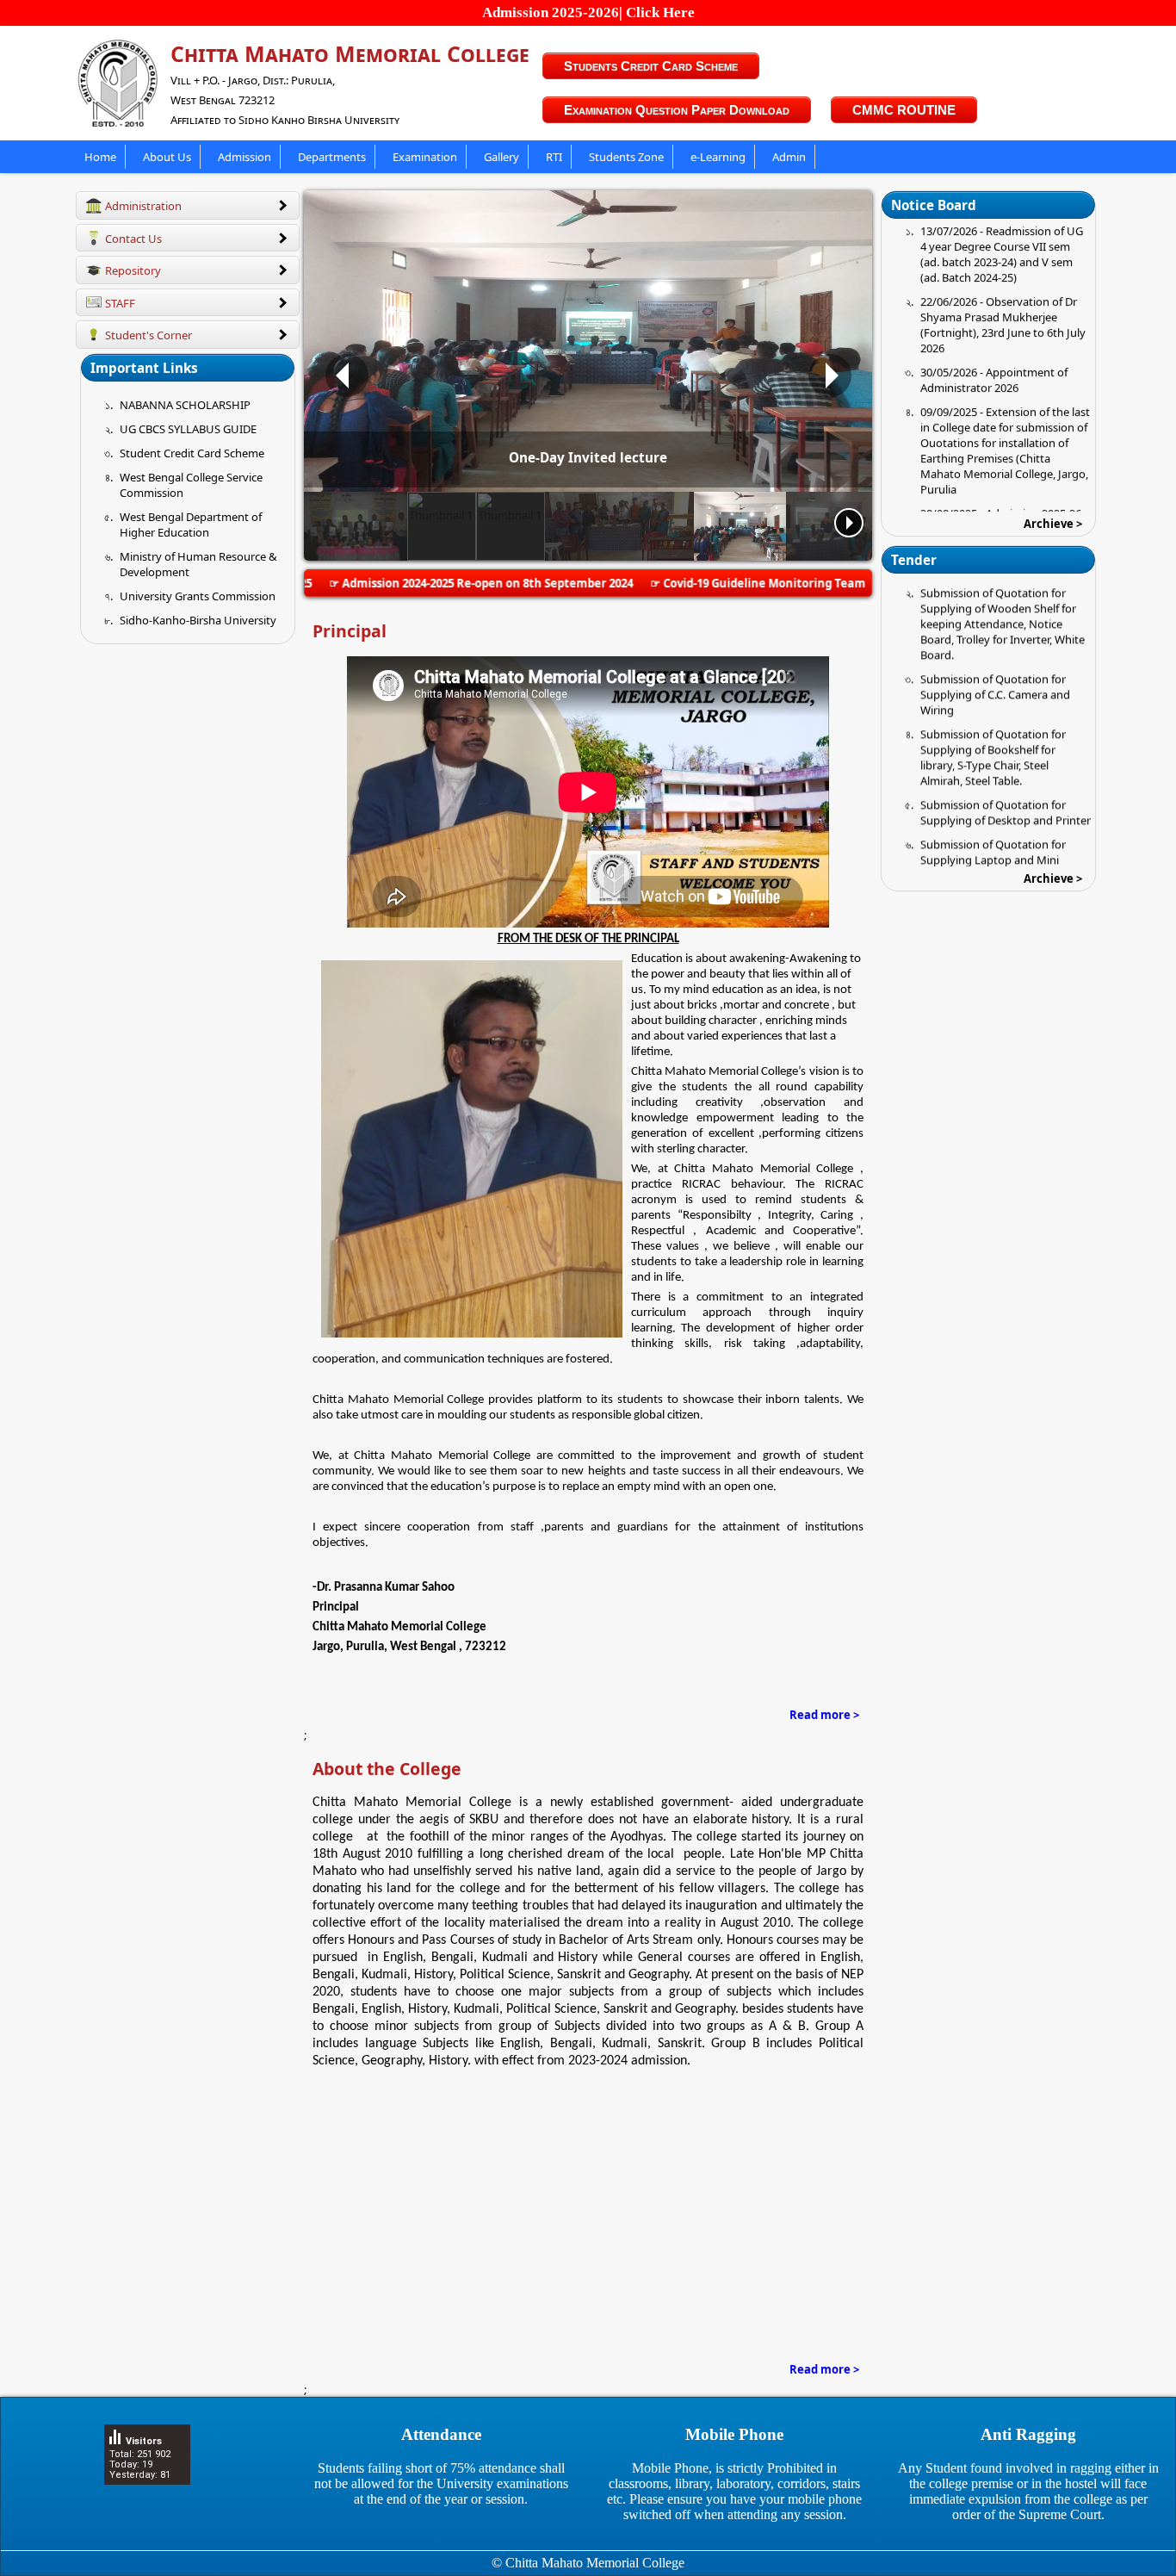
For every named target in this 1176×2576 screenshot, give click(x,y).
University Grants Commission (198, 596)
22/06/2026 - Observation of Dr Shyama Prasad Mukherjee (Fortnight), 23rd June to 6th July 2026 (1003, 259)
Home (100, 157)
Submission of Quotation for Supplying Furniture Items (993, 841)
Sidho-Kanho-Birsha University (198, 620)
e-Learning (718, 157)
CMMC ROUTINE (904, 110)
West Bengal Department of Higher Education (191, 525)
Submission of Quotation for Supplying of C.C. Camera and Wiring (995, 629)
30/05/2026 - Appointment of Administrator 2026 (994, 314)
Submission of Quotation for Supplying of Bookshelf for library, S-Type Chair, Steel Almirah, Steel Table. (993, 692)
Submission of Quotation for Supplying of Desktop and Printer (1006, 747)
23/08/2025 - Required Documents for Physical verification (981, 487)
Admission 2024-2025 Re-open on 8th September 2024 (432, 583)
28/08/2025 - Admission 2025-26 (1001, 448)
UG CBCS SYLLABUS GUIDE (188, 429)
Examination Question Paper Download (677, 110)
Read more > (824, 1715)
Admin (789, 157)
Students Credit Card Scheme (651, 66)
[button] (347, 376)
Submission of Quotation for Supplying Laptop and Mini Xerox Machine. (993, 794)
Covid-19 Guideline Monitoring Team (709, 583)
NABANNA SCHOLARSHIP (185, 405)
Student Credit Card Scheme (192, 453)
